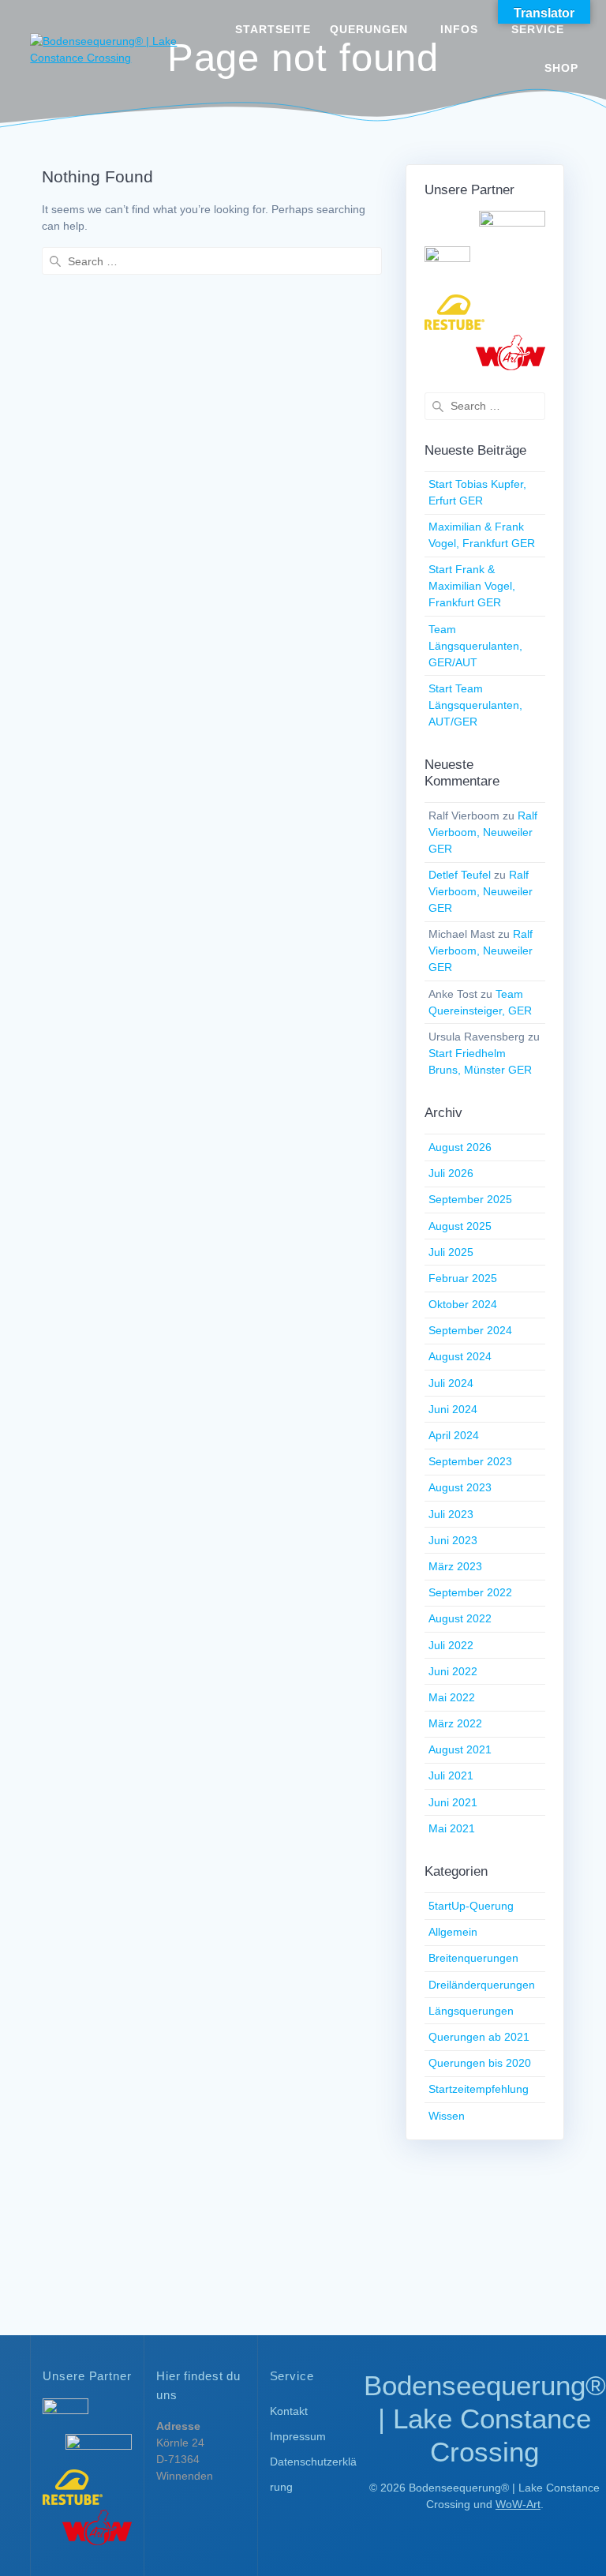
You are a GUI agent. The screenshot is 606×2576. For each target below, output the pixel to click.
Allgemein (453, 1932)
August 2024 (460, 1356)
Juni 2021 (453, 1802)
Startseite (273, 29)
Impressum (298, 2436)
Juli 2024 (451, 1383)
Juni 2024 (453, 1409)
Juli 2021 (451, 1775)
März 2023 (455, 1566)
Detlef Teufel (460, 875)
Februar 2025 (463, 1278)
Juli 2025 (451, 1252)
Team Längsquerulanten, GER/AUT (475, 646)
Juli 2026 (451, 1173)
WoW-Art (518, 2504)
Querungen (369, 29)
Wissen (447, 2116)
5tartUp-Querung (471, 1906)
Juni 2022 (453, 1671)
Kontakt (289, 2411)
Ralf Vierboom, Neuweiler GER (483, 832)
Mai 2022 (452, 1697)
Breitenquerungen (473, 1958)
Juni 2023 (453, 1540)
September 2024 (470, 1330)
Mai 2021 (452, 1828)
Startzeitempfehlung (479, 2089)
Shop (561, 68)
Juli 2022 (451, 1645)
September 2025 (470, 1199)
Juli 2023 (451, 1514)
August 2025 (460, 1226)
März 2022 (455, 1723)
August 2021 (460, 1749)
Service (538, 29)
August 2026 (460, 1147)
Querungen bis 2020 (480, 2063)
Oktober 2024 (463, 1304)
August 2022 (460, 1618)
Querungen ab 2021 (479, 2037)
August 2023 (460, 1487)
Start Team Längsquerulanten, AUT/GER (475, 705)
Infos (459, 29)
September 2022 (470, 1592)
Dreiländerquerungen (482, 1985)
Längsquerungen (471, 2011)
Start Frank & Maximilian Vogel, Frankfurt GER (472, 586)
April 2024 (454, 1435)
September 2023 (470, 1461)
